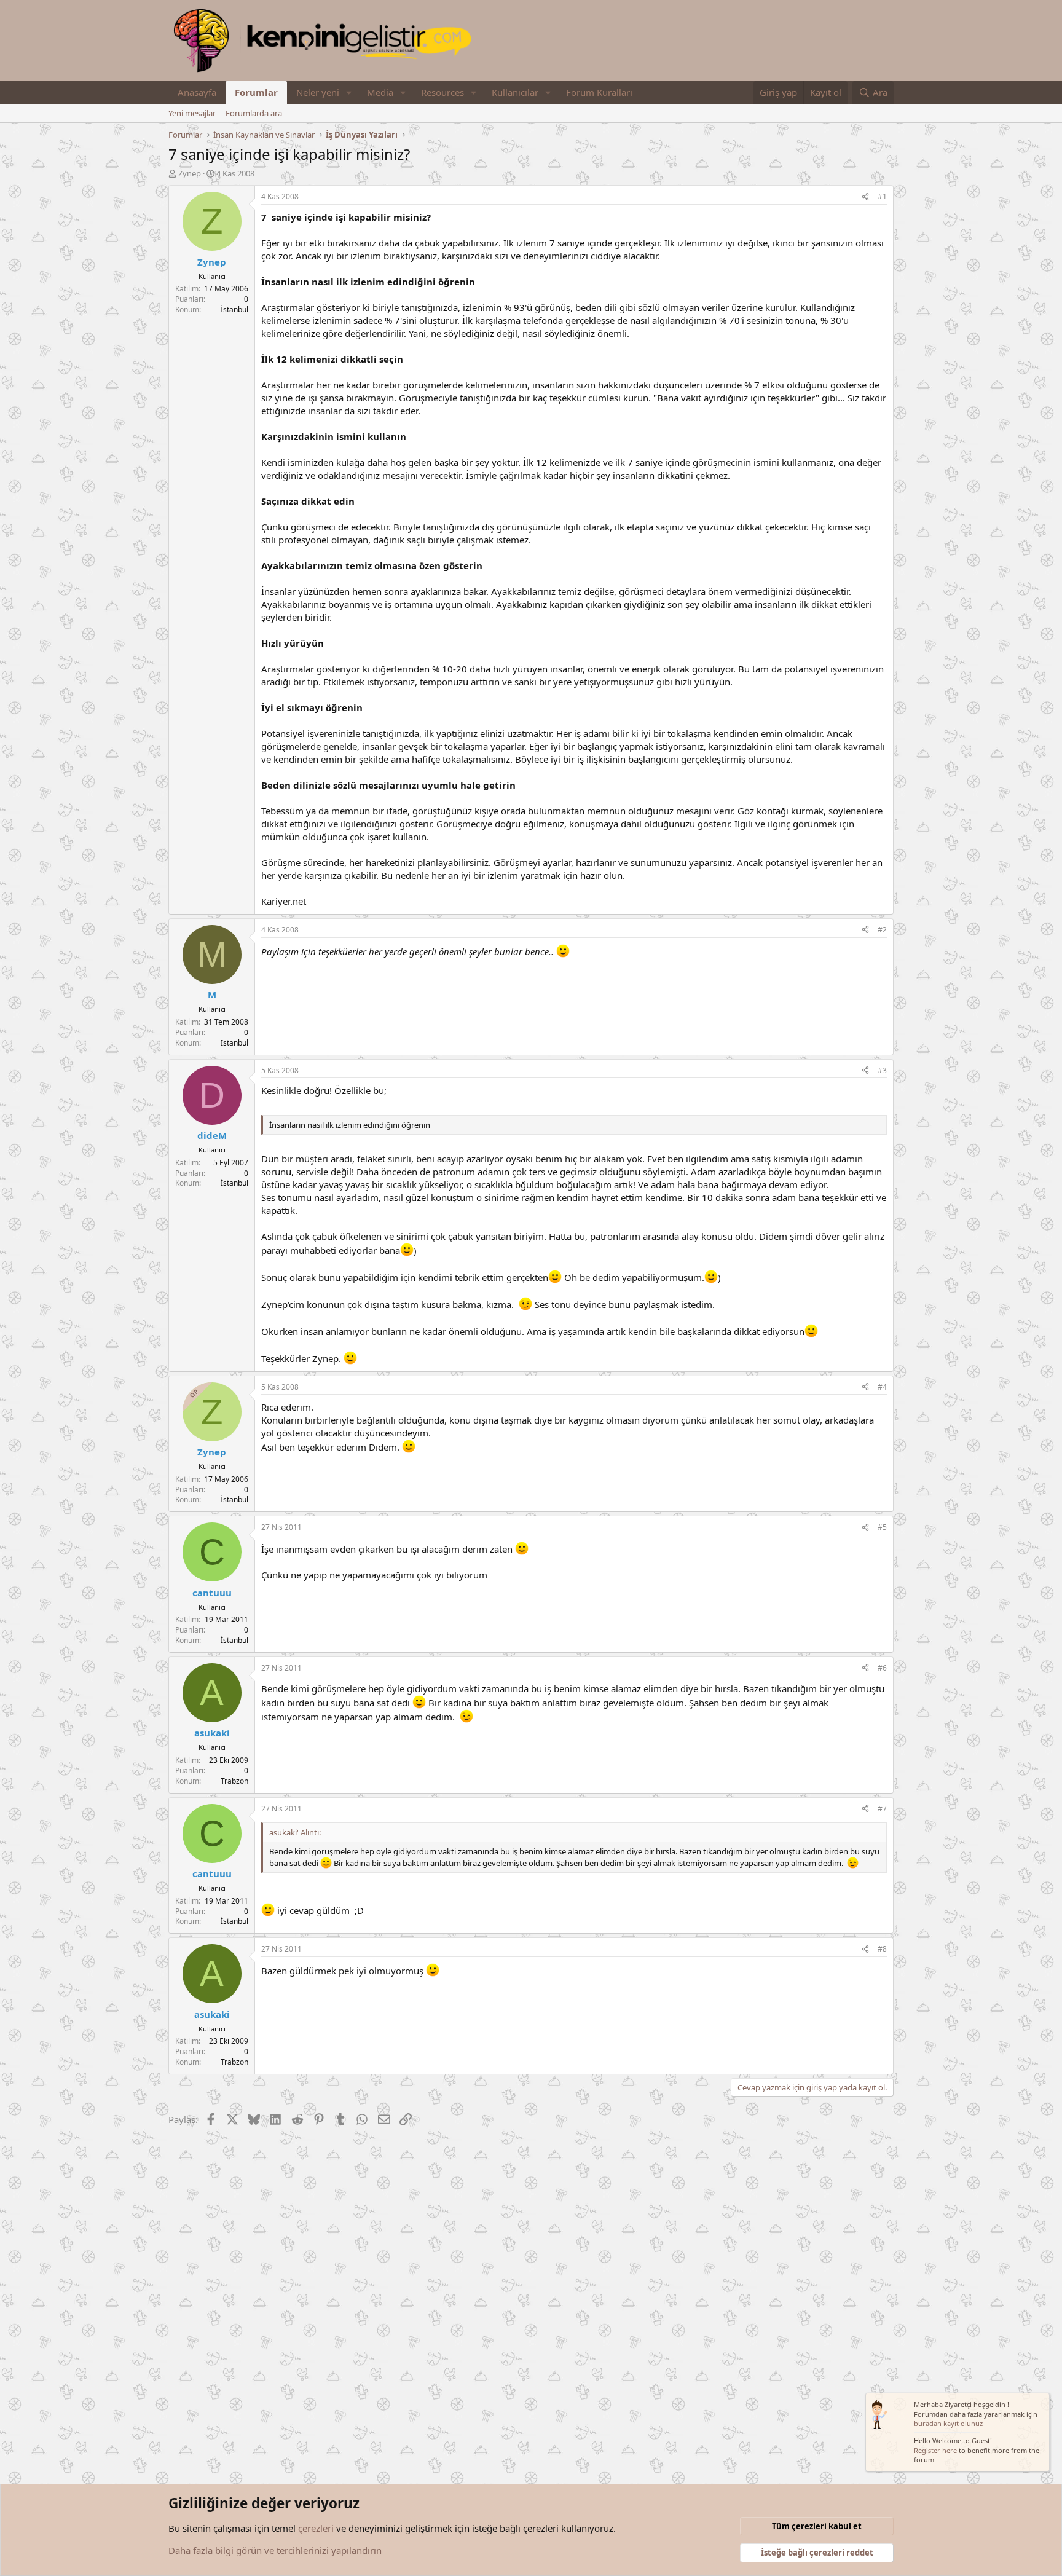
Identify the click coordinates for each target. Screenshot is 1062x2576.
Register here (935, 2450)
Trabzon (234, 1781)
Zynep (190, 173)
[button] (349, 93)
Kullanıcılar (515, 92)
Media (380, 92)
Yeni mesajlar (192, 113)
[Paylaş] (865, 197)
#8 (882, 1949)
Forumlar (256, 92)
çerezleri (316, 2528)
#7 (882, 1809)
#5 (882, 1527)
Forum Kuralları (599, 92)
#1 (882, 196)
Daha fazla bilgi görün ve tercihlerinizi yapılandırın (275, 2550)
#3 (882, 1070)
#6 (882, 1668)
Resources (442, 92)
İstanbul (234, 309)
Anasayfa (197, 92)
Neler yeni (318, 92)
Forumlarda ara (254, 113)
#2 (882, 930)
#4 (882, 1387)
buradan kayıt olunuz (948, 2423)
